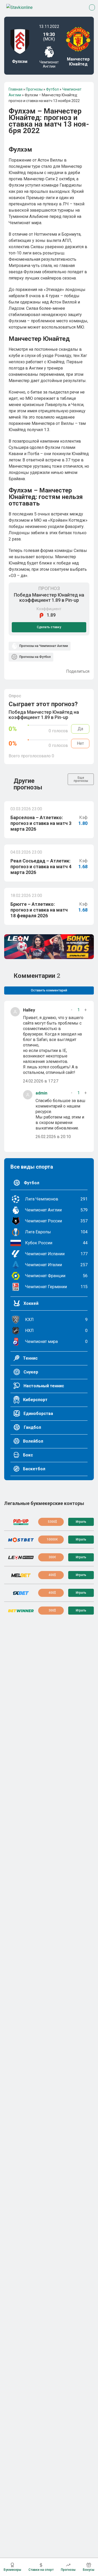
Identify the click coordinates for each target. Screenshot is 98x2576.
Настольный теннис (43, 1386)
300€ (52, 1557)
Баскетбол (34, 1469)
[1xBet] (21, 1593)
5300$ (52, 1522)
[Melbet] (21, 1575)
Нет (80, 743)
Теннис (30, 1358)
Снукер (30, 1372)
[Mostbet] (21, 1540)
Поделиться (78, 671)
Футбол (31, 1183)
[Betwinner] (21, 1611)
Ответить (65, 1081)
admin (41, 1093)
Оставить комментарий (49, 990)
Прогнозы (68, 2570)
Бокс (27, 1455)
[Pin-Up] (21, 1522)
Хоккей (30, 1303)
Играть (81, 1522)
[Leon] (21, 1557)
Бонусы (89, 2570)
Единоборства (38, 1414)
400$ (52, 1575)
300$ (52, 1610)
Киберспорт (35, 1400)
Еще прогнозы (81, 779)
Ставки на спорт (41, 2570)
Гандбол (32, 1427)
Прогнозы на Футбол (35, 657)
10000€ (52, 1539)
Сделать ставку (49, 627)
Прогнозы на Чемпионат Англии (43, 646)
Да (80, 729)
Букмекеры (12, 2570)
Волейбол (33, 1441)
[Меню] (92, 7)
